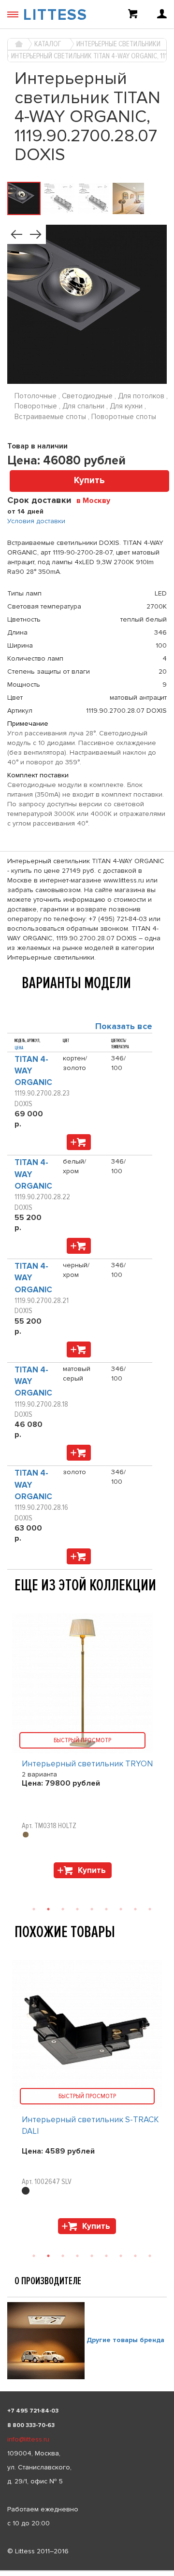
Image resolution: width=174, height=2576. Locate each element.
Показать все (124, 1026)
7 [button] (121, 2256)
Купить (89, 481)
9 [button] (150, 2256)
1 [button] (34, 2256)
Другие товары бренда (125, 2340)
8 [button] (135, 2256)
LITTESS (55, 15)
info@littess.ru (28, 2439)
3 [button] (63, 2256)
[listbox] (87, 2571)
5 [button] (92, 2256)
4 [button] (77, 2256)
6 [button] (106, 2256)
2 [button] (48, 2256)
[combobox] (97, 500)
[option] (87, 2099)
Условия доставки (36, 521)
